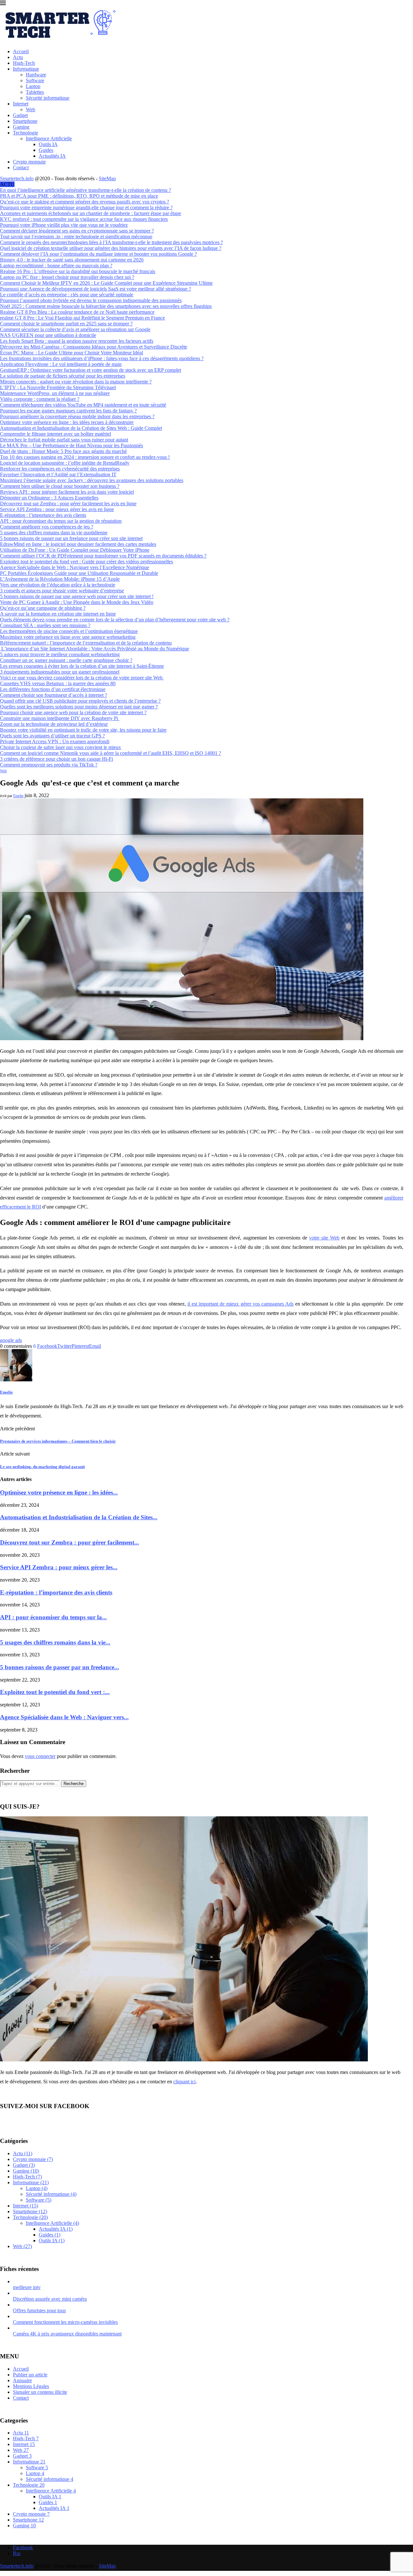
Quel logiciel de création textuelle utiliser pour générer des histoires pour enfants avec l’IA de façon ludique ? (111, 248)
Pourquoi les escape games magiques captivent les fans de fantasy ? (68, 411)
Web (30, 109)
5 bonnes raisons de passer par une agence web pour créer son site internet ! (77, 596)
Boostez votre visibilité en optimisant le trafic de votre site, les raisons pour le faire (83, 730)
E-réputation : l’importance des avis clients (43, 515)
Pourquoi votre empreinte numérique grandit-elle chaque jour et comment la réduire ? (86, 207)
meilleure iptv (27, 2287)
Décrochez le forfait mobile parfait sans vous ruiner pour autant (64, 440)
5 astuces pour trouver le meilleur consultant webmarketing (60, 654)
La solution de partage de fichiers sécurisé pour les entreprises (63, 376)
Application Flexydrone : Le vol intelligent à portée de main (61, 364)
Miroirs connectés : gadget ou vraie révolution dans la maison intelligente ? (76, 382)
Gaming (21, 127)
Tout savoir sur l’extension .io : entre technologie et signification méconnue (76, 237)
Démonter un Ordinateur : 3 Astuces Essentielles (49, 498)
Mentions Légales (31, 2386)
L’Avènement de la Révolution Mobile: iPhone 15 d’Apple (60, 579)
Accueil (21, 51)
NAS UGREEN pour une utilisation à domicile (48, 335)
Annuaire (22, 2380)
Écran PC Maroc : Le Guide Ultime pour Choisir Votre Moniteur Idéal (71, 353)
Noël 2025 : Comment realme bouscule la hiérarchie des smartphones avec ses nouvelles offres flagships (106, 306)
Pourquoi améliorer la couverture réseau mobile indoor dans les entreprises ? (77, 416)
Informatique (26, 69)
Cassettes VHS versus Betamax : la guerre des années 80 (58, 683)
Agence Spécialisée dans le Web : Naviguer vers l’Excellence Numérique (75, 567)
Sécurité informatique (48, 98)
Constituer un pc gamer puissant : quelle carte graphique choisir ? (66, 660)
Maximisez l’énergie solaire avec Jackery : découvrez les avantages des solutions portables (92, 480)
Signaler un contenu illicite (40, 2392)
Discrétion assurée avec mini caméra (50, 2299)
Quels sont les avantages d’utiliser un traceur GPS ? (52, 736)
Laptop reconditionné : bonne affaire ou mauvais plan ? (56, 266)
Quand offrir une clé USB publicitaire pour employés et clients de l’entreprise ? (80, 701)
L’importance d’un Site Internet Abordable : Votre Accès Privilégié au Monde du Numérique (95, 649)
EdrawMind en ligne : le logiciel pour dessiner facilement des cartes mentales (78, 544)
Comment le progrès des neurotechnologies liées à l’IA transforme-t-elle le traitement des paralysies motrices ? (111, 242)
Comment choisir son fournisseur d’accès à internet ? (54, 695)
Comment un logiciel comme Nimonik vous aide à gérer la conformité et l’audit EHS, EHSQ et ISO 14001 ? (111, 753)
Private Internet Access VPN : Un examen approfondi (55, 741)
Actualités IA (52, 156)
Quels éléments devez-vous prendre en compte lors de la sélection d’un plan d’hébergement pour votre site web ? (115, 620)
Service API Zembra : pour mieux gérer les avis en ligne (57, 509)
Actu (18, 57)
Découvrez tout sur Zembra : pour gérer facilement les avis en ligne (68, 503)
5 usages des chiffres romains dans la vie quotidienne (54, 533)
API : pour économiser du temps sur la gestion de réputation (61, 521)
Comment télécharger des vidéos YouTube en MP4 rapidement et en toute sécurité (83, 405)
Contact (21, 168)
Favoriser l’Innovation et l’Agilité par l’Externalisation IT (58, 474)
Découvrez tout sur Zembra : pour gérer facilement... (70, 1542)
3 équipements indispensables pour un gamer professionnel (60, 672)
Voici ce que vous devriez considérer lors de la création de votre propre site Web (82, 678)
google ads (11, 1340)
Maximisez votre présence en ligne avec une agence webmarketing (68, 637)
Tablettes (35, 92)
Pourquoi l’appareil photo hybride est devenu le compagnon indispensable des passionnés (91, 300)
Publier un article (30, 2375)
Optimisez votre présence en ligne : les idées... (59, 1492)
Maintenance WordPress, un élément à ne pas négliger (55, 393)
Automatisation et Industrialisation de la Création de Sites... (79, 1517)
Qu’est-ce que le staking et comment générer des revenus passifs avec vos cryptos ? (85, 202)
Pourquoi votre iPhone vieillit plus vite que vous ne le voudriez (64, 225)
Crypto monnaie (29, 162)
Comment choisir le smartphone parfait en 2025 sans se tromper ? (66, 324)
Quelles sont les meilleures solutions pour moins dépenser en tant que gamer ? (79, 707)
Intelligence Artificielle (49, 138)
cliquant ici (184, 2082)
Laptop (33, 86)
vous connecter (40, 1756)
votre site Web (324, 1238)
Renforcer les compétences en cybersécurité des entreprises (60, 469)
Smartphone (25, 121)
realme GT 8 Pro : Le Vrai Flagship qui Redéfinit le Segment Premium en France (82, 318)
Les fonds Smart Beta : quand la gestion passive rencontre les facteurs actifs (77, 341)
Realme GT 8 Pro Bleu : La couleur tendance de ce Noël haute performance (77, 312)
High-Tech (24, 63)
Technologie (25, 133)
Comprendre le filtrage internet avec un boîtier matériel (55, 434)
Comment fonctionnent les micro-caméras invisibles (65, 2322)
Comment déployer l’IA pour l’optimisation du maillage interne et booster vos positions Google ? (98, 254)
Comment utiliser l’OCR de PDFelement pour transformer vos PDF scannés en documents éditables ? (103, 556)
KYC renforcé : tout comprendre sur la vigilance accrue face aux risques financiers (84, 219)
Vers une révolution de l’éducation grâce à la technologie (58, 585)
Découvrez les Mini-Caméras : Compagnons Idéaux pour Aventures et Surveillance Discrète (94, 347)
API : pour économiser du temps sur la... (53, 1617)
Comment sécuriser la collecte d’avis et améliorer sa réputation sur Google (75, 329)
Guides (46, 150)
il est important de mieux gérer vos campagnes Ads (241, 1304)
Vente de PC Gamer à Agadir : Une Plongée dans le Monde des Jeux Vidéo (77, 602)
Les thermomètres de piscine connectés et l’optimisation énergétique (69, 631)
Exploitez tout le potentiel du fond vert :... (55, 1692)
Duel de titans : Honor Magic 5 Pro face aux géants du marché (63, 451)
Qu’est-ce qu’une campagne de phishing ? (43, 608)
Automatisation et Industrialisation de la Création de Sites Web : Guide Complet (81, 428)
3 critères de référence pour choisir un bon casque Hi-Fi (56, 759)
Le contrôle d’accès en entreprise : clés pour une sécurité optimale (67, 295)
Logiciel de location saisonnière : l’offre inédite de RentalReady (65, 463)
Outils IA (48, 144)
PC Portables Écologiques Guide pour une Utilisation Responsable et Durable (79, 573)
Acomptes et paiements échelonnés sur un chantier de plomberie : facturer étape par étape (91, 213)
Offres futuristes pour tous (39, 2310)
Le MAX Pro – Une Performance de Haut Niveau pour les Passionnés (71, 445)
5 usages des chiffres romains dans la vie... (55, 1642)
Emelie (18, 796)
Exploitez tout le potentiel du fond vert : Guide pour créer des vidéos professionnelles (86, 562)
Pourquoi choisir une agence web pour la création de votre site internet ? (73, 712)
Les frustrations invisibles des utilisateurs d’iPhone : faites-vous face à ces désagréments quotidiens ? (102, 358)
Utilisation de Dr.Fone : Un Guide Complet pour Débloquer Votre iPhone (75, 550)
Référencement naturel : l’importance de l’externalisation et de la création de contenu (86, 643)
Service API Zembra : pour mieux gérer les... (59, 1567)
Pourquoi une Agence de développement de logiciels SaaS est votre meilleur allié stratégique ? (96, 289)
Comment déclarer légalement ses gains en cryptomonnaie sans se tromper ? (77, 231)
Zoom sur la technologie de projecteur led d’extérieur (54, 724)
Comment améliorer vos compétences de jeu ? (47, 527)
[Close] (3, 4)
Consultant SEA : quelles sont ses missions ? (45, 625)
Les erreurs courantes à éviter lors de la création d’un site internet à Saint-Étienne (82, 666)
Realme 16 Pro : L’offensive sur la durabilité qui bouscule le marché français (78, 271)
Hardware (36, 75)
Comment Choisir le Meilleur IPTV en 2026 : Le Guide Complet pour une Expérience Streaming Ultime (106, 283)
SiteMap (107, 178)
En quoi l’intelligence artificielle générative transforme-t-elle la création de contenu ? (86, 190)
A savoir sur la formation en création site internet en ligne (58, 614)
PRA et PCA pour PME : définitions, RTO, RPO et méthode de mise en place (79, 196)
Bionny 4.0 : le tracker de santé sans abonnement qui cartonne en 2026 (72, 260)
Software (35, 80)
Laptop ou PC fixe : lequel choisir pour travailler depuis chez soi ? (67, 277)
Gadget (20, 115)
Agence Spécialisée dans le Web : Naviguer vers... (64, 1717)
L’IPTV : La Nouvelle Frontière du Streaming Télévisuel (58, 387)
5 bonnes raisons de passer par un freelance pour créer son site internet (71, 538)
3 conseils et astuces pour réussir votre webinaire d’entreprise (62, 591)
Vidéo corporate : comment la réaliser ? (40, 399)
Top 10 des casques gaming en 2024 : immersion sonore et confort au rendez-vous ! (85, 457)
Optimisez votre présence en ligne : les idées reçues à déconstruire (67, 422)
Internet (21, 104)
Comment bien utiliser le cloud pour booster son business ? (60, 486)
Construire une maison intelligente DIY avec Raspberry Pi (60, 718)
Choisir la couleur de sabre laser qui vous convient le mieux (60, 747)
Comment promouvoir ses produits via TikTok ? (49, 765)
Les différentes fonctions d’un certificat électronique (53, 689)
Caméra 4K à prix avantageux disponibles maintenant (67, 2334)
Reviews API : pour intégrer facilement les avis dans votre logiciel (67, 492)
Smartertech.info (17, 178)
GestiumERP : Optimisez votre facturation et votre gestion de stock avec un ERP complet (91, 370)
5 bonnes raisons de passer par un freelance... (60, 1667)
